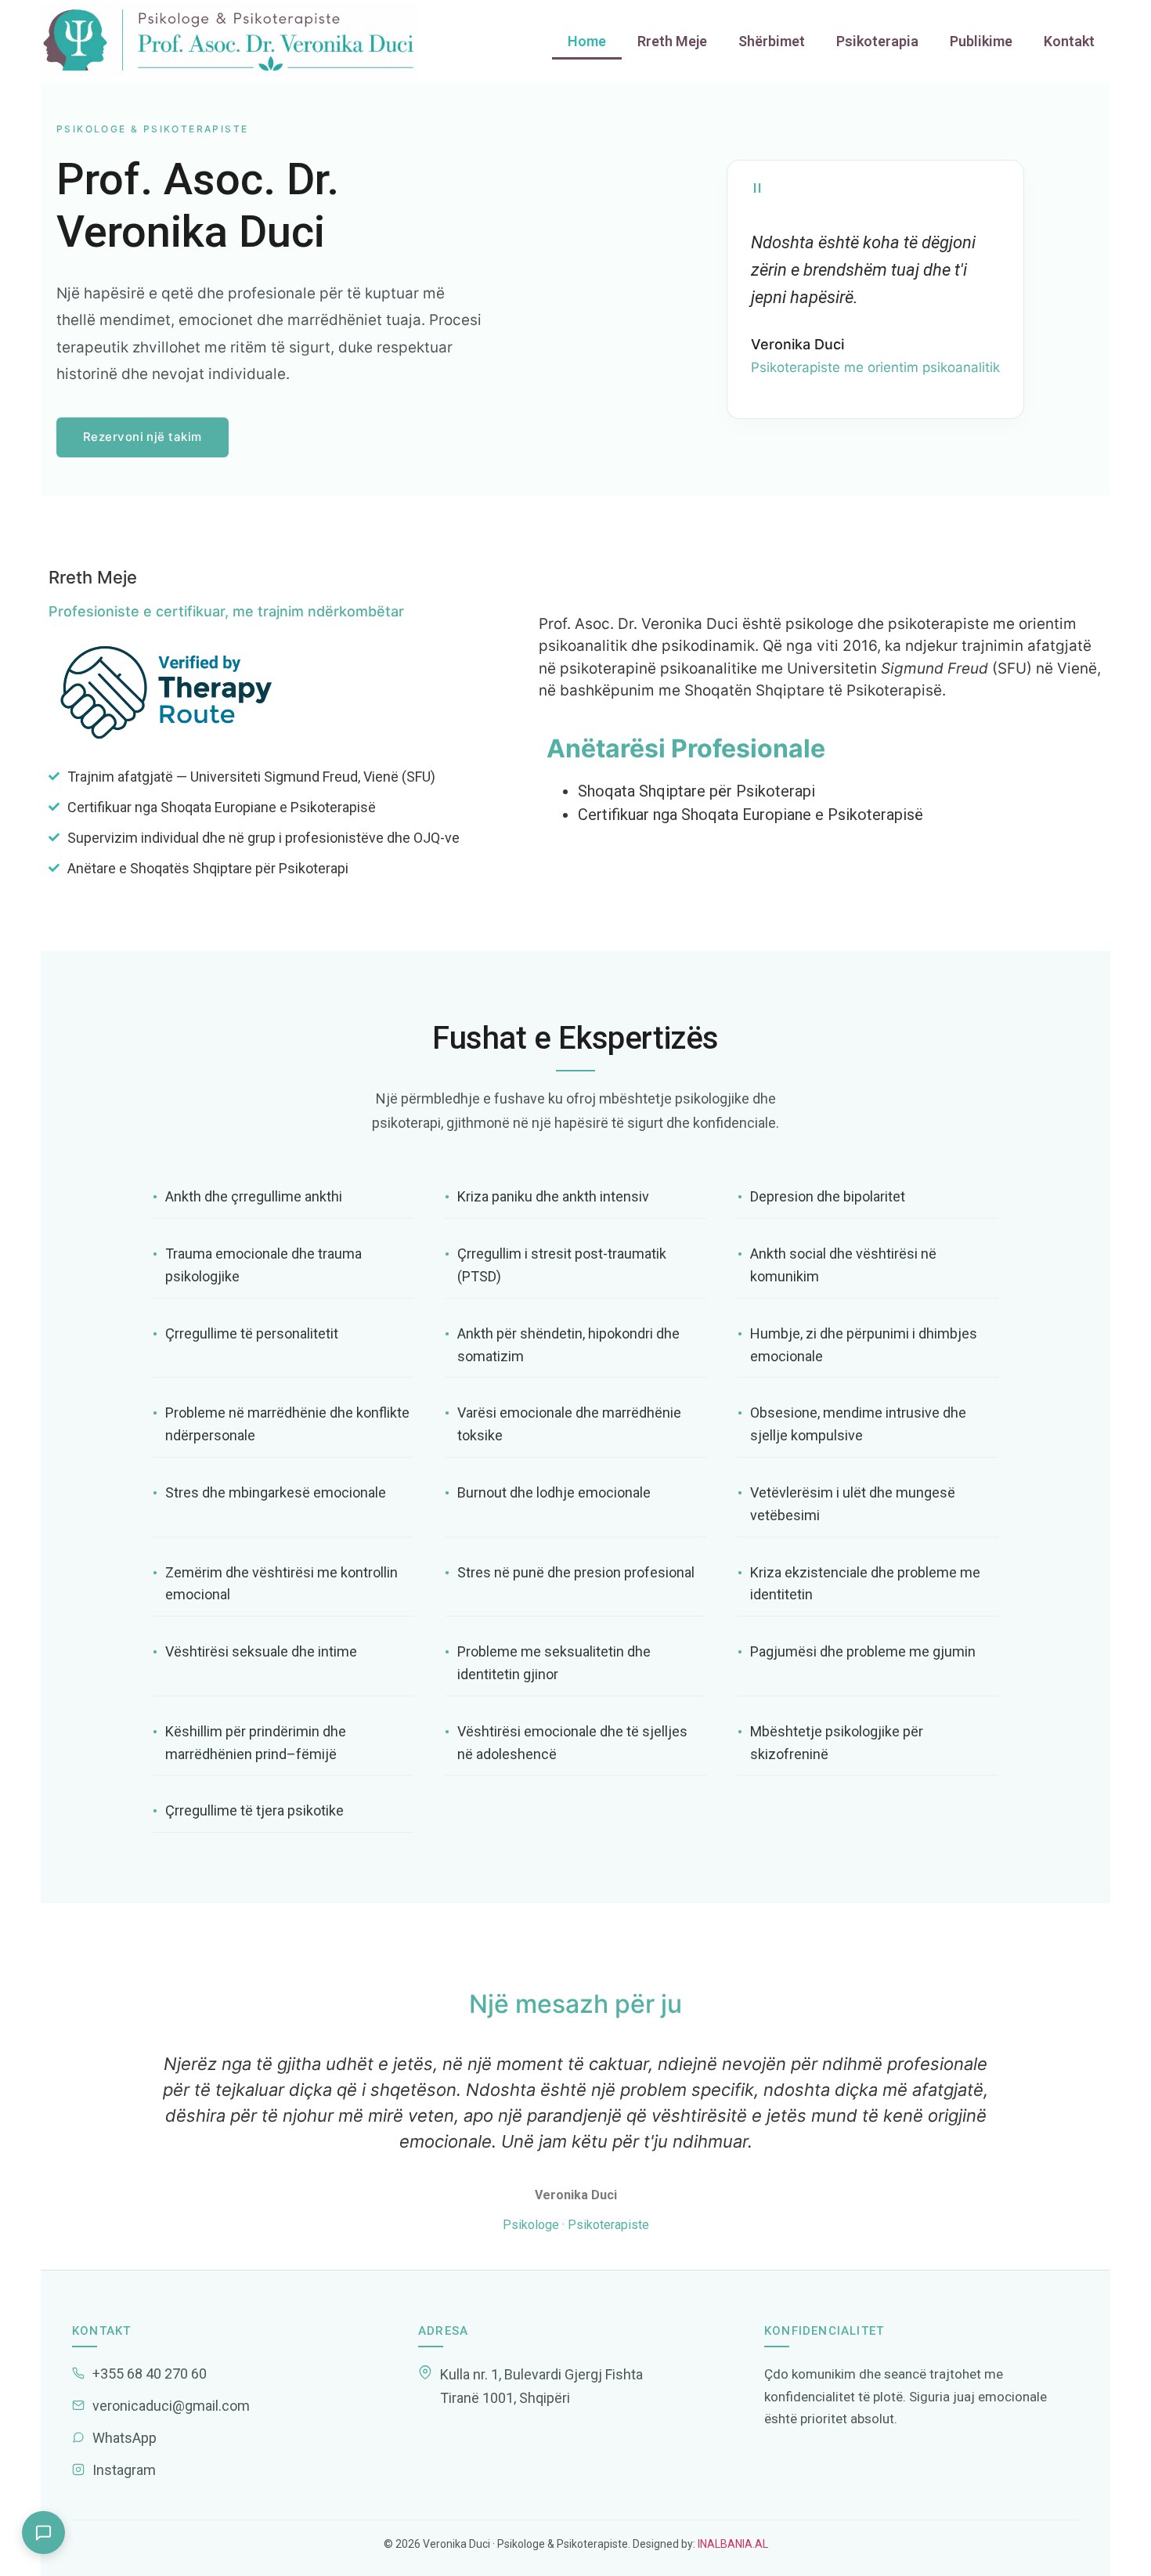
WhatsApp (124, 2438)
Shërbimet (772, 41)
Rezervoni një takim (143, 437)
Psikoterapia (877, 41)
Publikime (981, 41)
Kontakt (1069, 41)
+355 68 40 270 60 (150, 2374)
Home (587, 41)
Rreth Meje (672, 41)
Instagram (124, 2470)
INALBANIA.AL (732, 2544)
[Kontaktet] (43, 2533)
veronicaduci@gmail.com (171, 2406)
